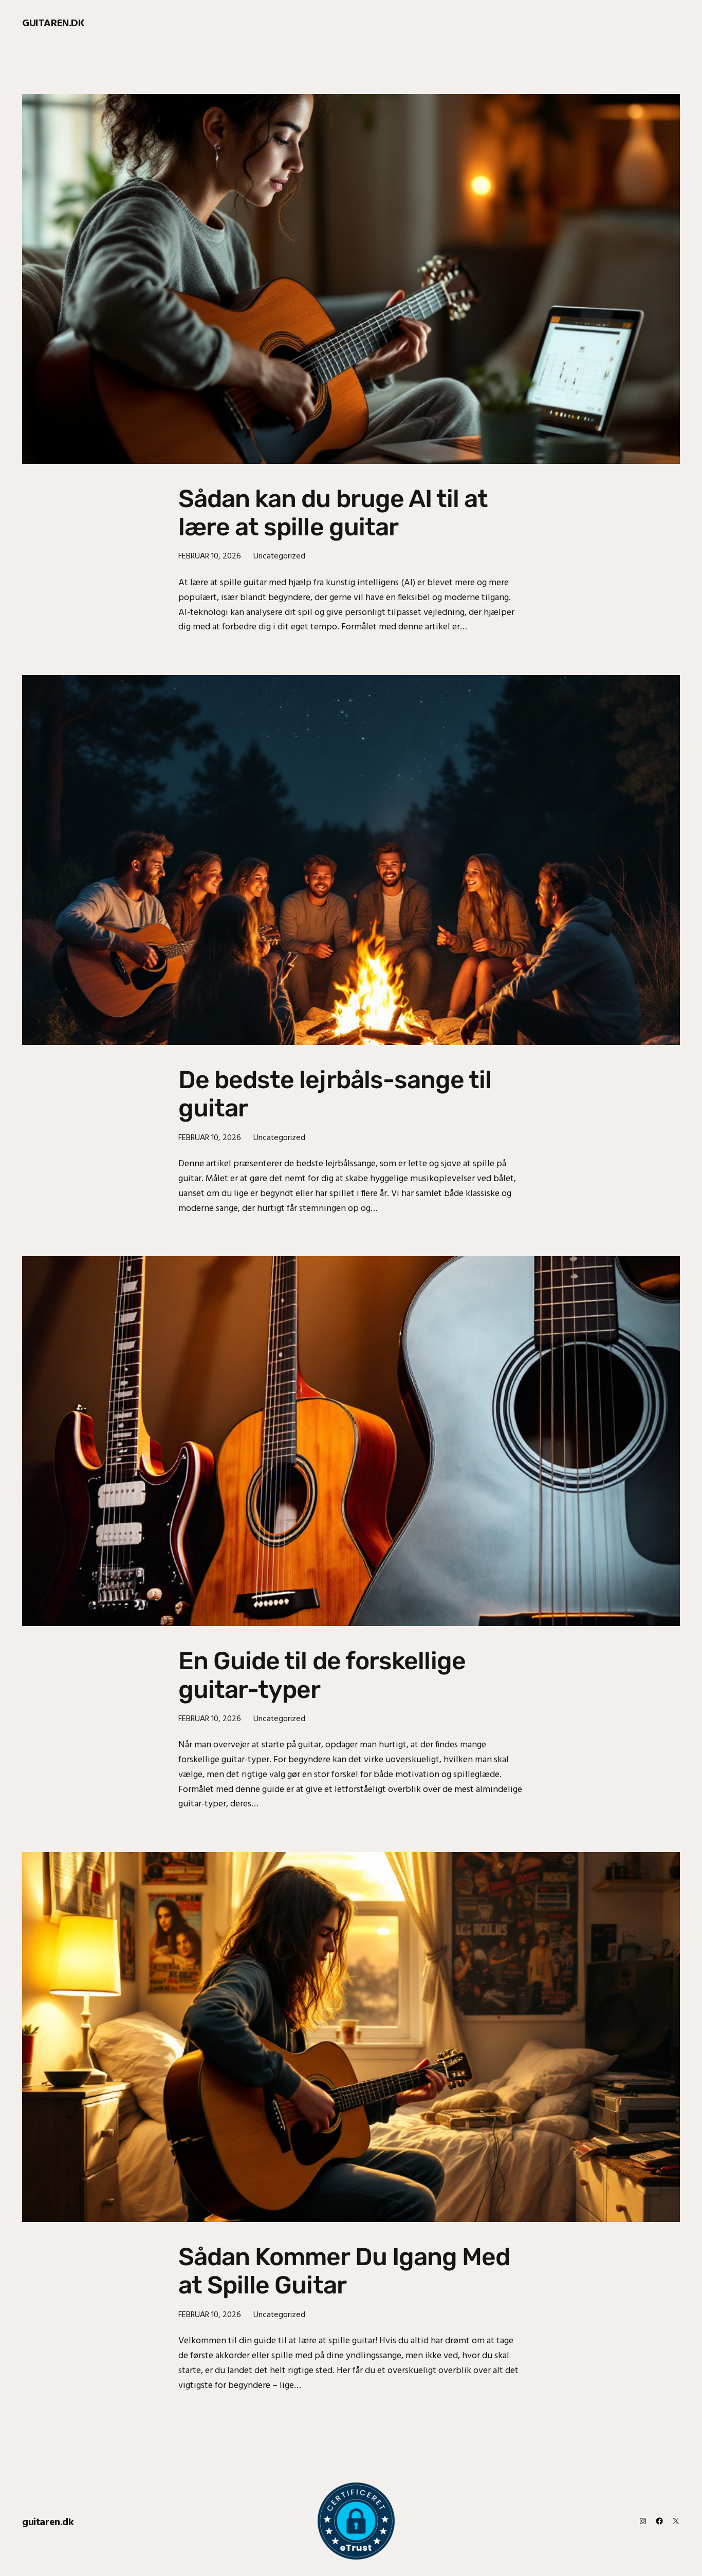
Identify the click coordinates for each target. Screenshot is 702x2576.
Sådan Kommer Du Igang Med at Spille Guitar (344, 2271)
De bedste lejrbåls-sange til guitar (335, 1094)
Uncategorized (279, 555)
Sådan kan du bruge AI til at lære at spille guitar (333, 513)
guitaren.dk (53, 22)
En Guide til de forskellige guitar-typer (322, 1675)
